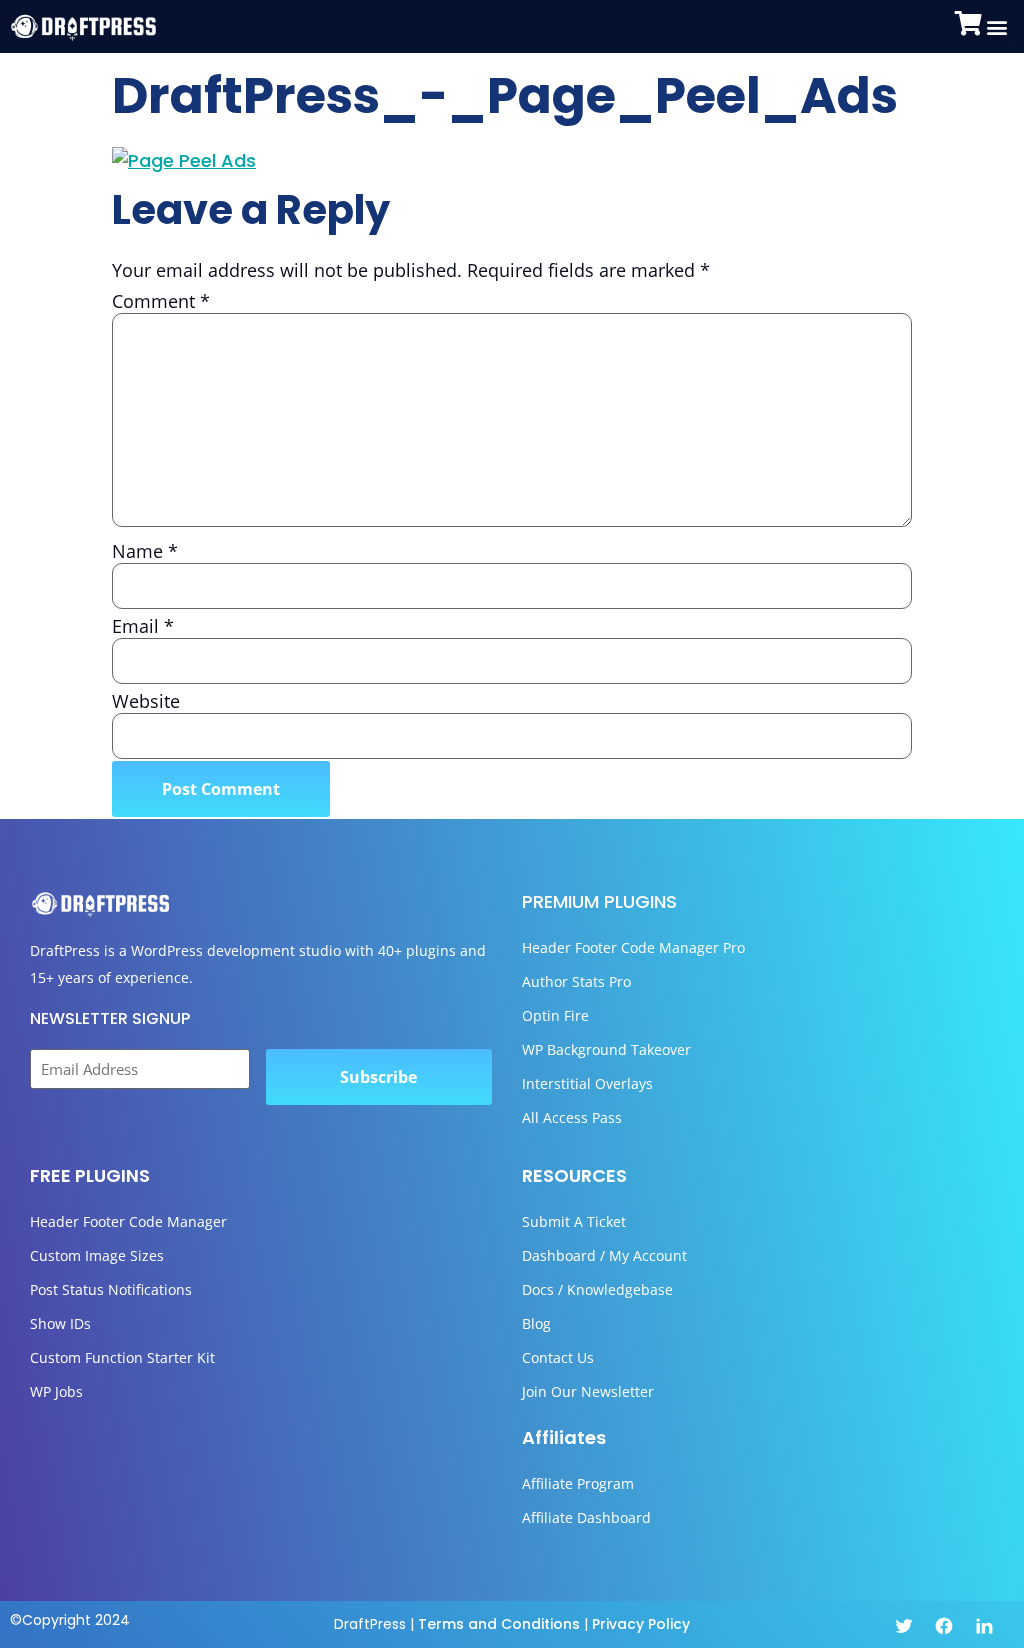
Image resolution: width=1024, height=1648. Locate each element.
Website (146, 701)
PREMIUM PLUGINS (599, 901)
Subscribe (378, 1077)
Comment (161, 301)
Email (143, 626)
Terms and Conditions (499, 1624)
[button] (997, 26)
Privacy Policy (641, 1624)
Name (145, 551)
